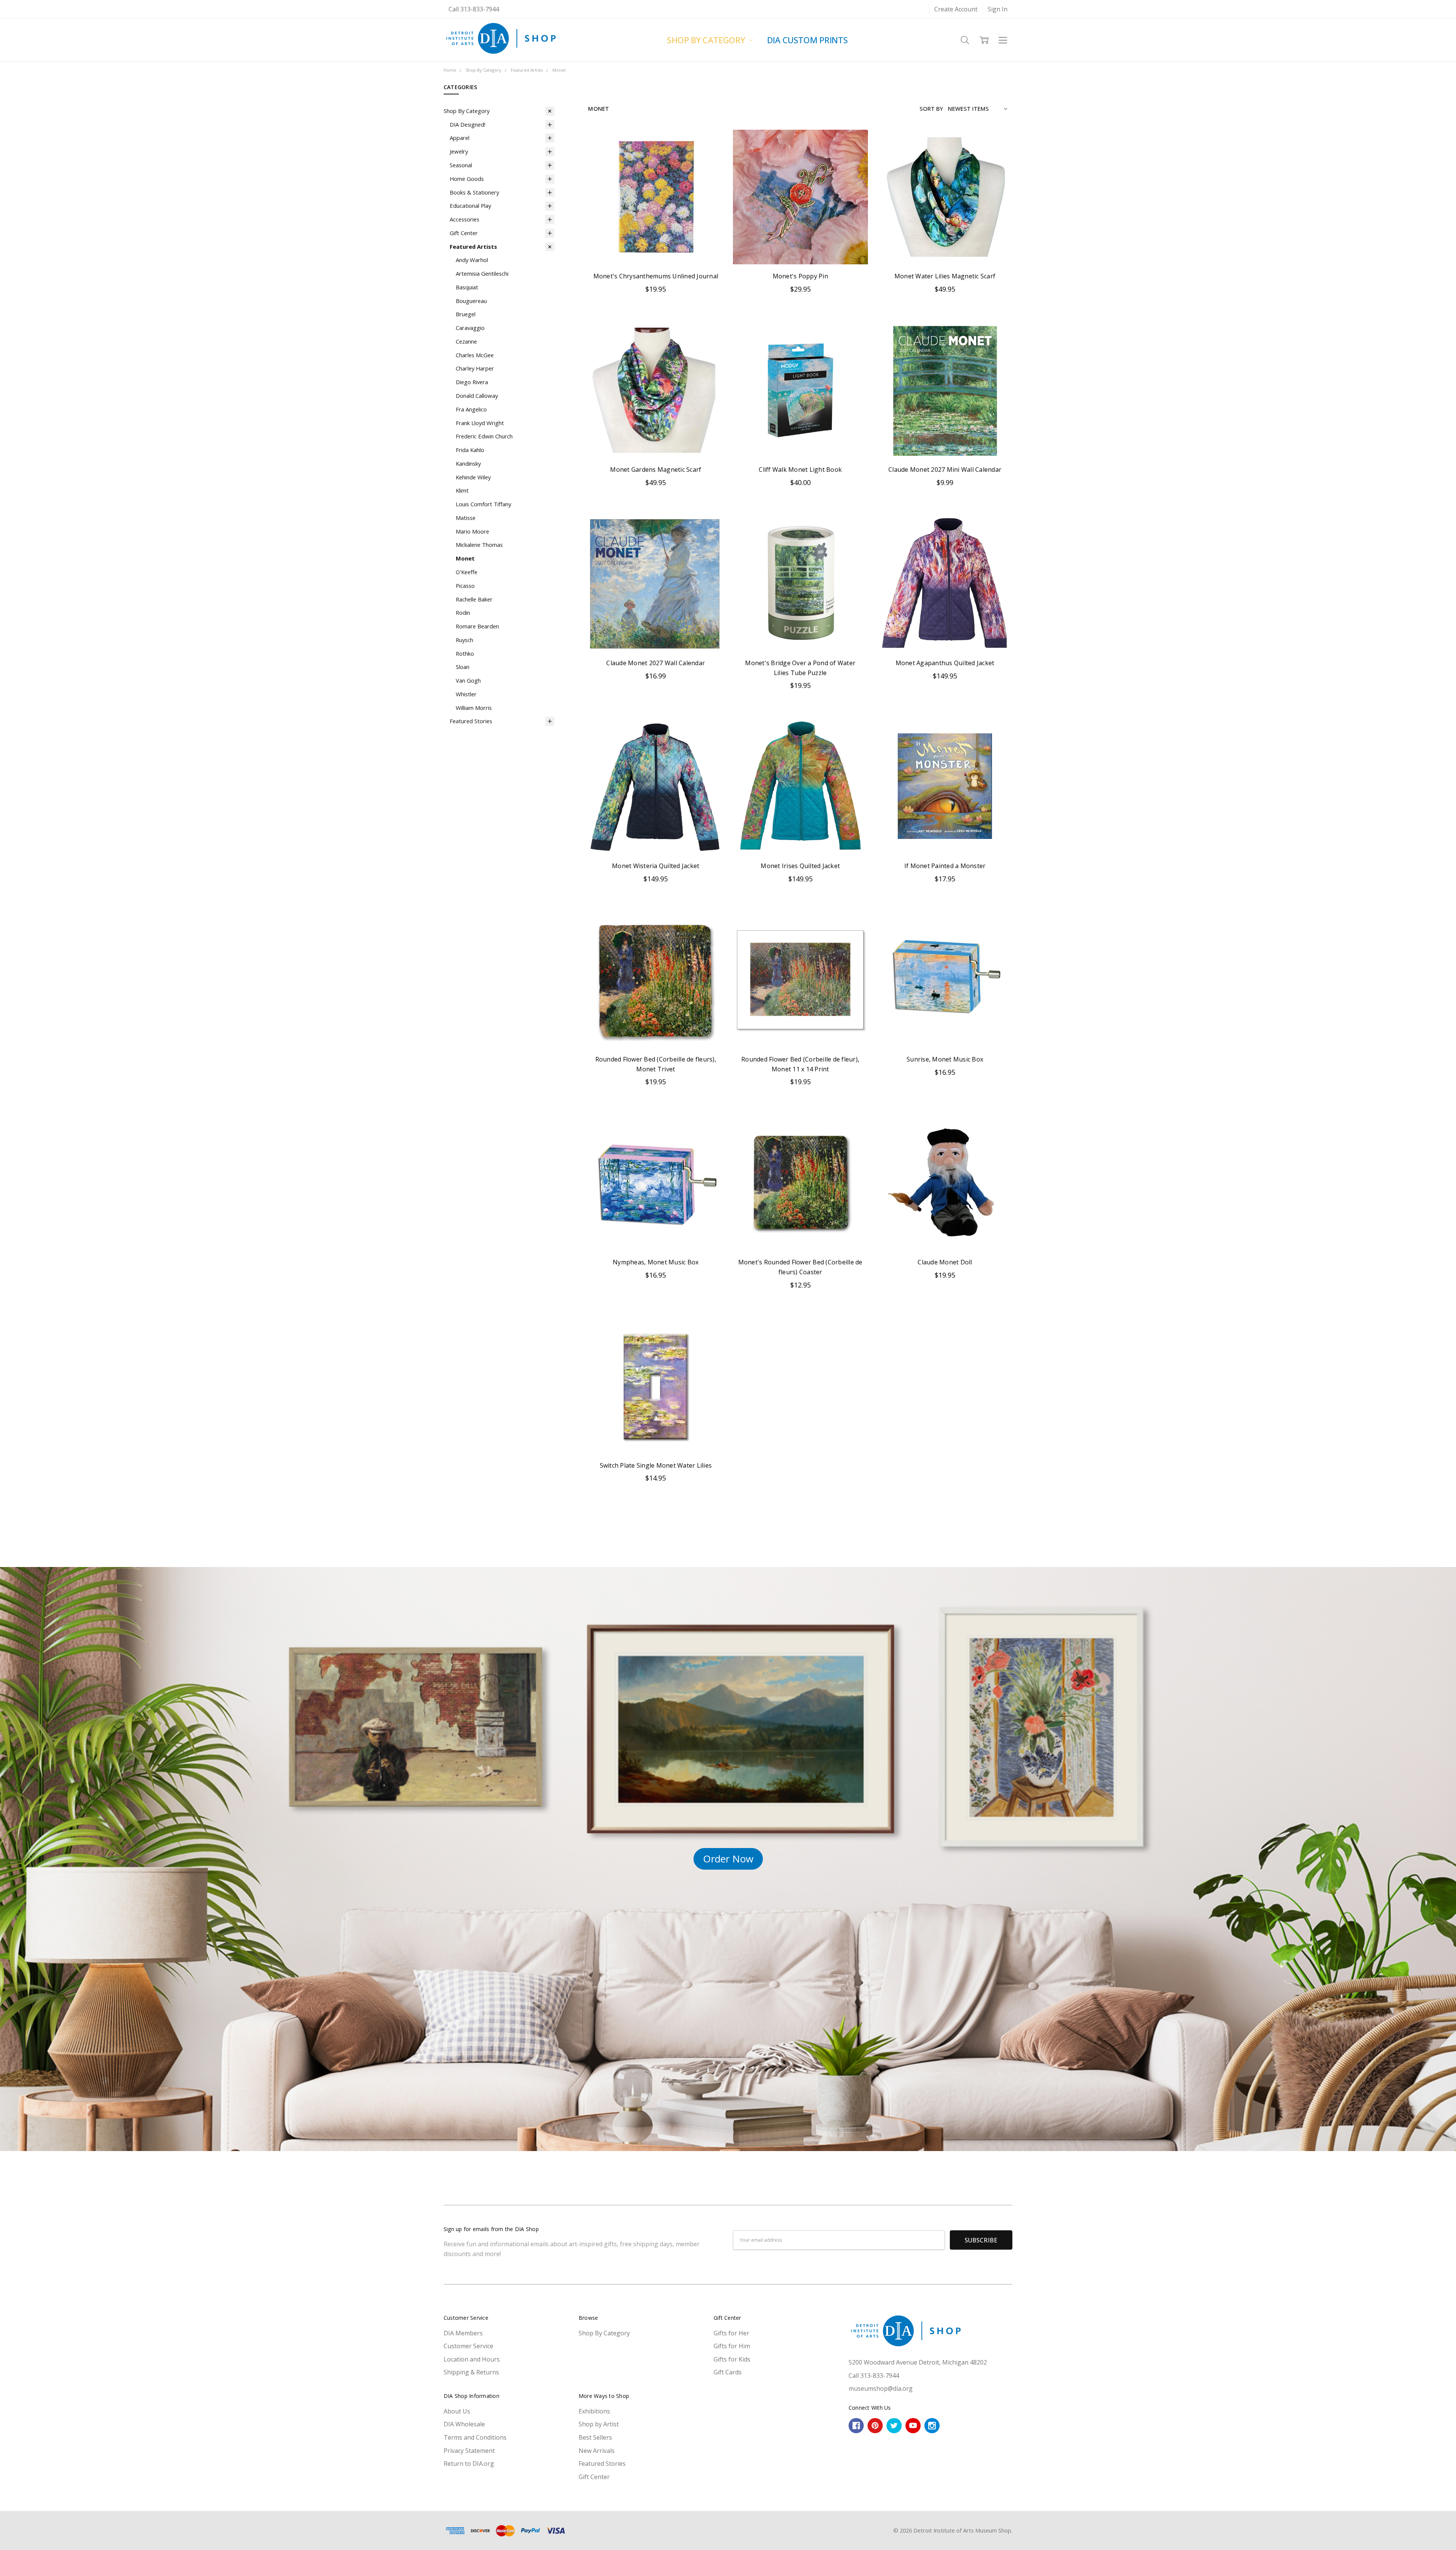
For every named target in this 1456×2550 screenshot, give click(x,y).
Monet (465, 558)
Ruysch (464, 640)
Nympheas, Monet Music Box (656, 1262)
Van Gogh (468, 680)
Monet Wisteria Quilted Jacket (656, 866)
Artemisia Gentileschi (482, 273)
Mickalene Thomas (479, 545)
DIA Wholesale (464, 2424)
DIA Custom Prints (807, 40)
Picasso (465, 586)
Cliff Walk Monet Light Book (800, 469)
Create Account (956, 9)
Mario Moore (472, 531)
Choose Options (945, 633)
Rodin (463, 612)
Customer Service (468, 2346)
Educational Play (470, 206)
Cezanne (466, 341)
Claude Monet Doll (945, 1262)
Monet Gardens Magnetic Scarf (656, 469)
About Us (457, 2411)
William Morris (474, 708)
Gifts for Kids (732, 2359)
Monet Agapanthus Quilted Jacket (945, 663)
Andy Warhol (472, 260)
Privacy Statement (469, 2451)
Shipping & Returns (471, 2372)
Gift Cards (728, 2372)
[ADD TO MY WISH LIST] (709, 156)
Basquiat (467, 287)
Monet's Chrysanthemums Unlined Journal (656, 276)
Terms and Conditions (475, 2437)
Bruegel (466, 314)
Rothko (465, 653)
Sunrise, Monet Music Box (945, 1059)
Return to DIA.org (469, 2464)
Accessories (464, 219)
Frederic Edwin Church (484, 436)
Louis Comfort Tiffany (483, 504)
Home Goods (467, 179)
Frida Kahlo (470, 450)
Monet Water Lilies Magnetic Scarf (945, 276)
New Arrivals (597, 2451)
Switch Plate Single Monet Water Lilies (656, 1465)
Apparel (460, 138)
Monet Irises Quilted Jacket (800, 866)
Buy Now (656, 247)
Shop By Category (707, 40)
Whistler (466, 694)
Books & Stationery (474, 192)
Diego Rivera (472, 382)
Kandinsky (468, 463)
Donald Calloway (477, 396)
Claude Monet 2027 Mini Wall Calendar (945, 469)
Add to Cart (656, 228)
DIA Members (463, 2333)
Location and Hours (472, 2359)
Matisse (466, 518)
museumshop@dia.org (881, 2388)
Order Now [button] (728, 1859)
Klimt (462, 490)
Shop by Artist (599, 2424)
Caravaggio (470, 328)
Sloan (463, 667)
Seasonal (461, 165)
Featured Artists (473, 247)
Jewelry (459, 151)
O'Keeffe (467, 572)
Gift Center (464, 233)
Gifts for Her (731, 2333)
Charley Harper (475, 368)
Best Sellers (595, 2437)
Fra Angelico (471, 409)
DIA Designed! (468, 124)
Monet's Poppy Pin (800, 276)
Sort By (931, 108)
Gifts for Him (732, 2346)
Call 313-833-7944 (474, 9)
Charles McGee (475, 355)
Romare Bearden (477, 626)
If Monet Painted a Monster (945, 866)
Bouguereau (471, 301)
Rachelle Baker (474, 599)
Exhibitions (594, 2411)
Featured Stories (471, 721)
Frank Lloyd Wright (480, 423)
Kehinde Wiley (473, 477)
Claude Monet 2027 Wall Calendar (656, 663)
